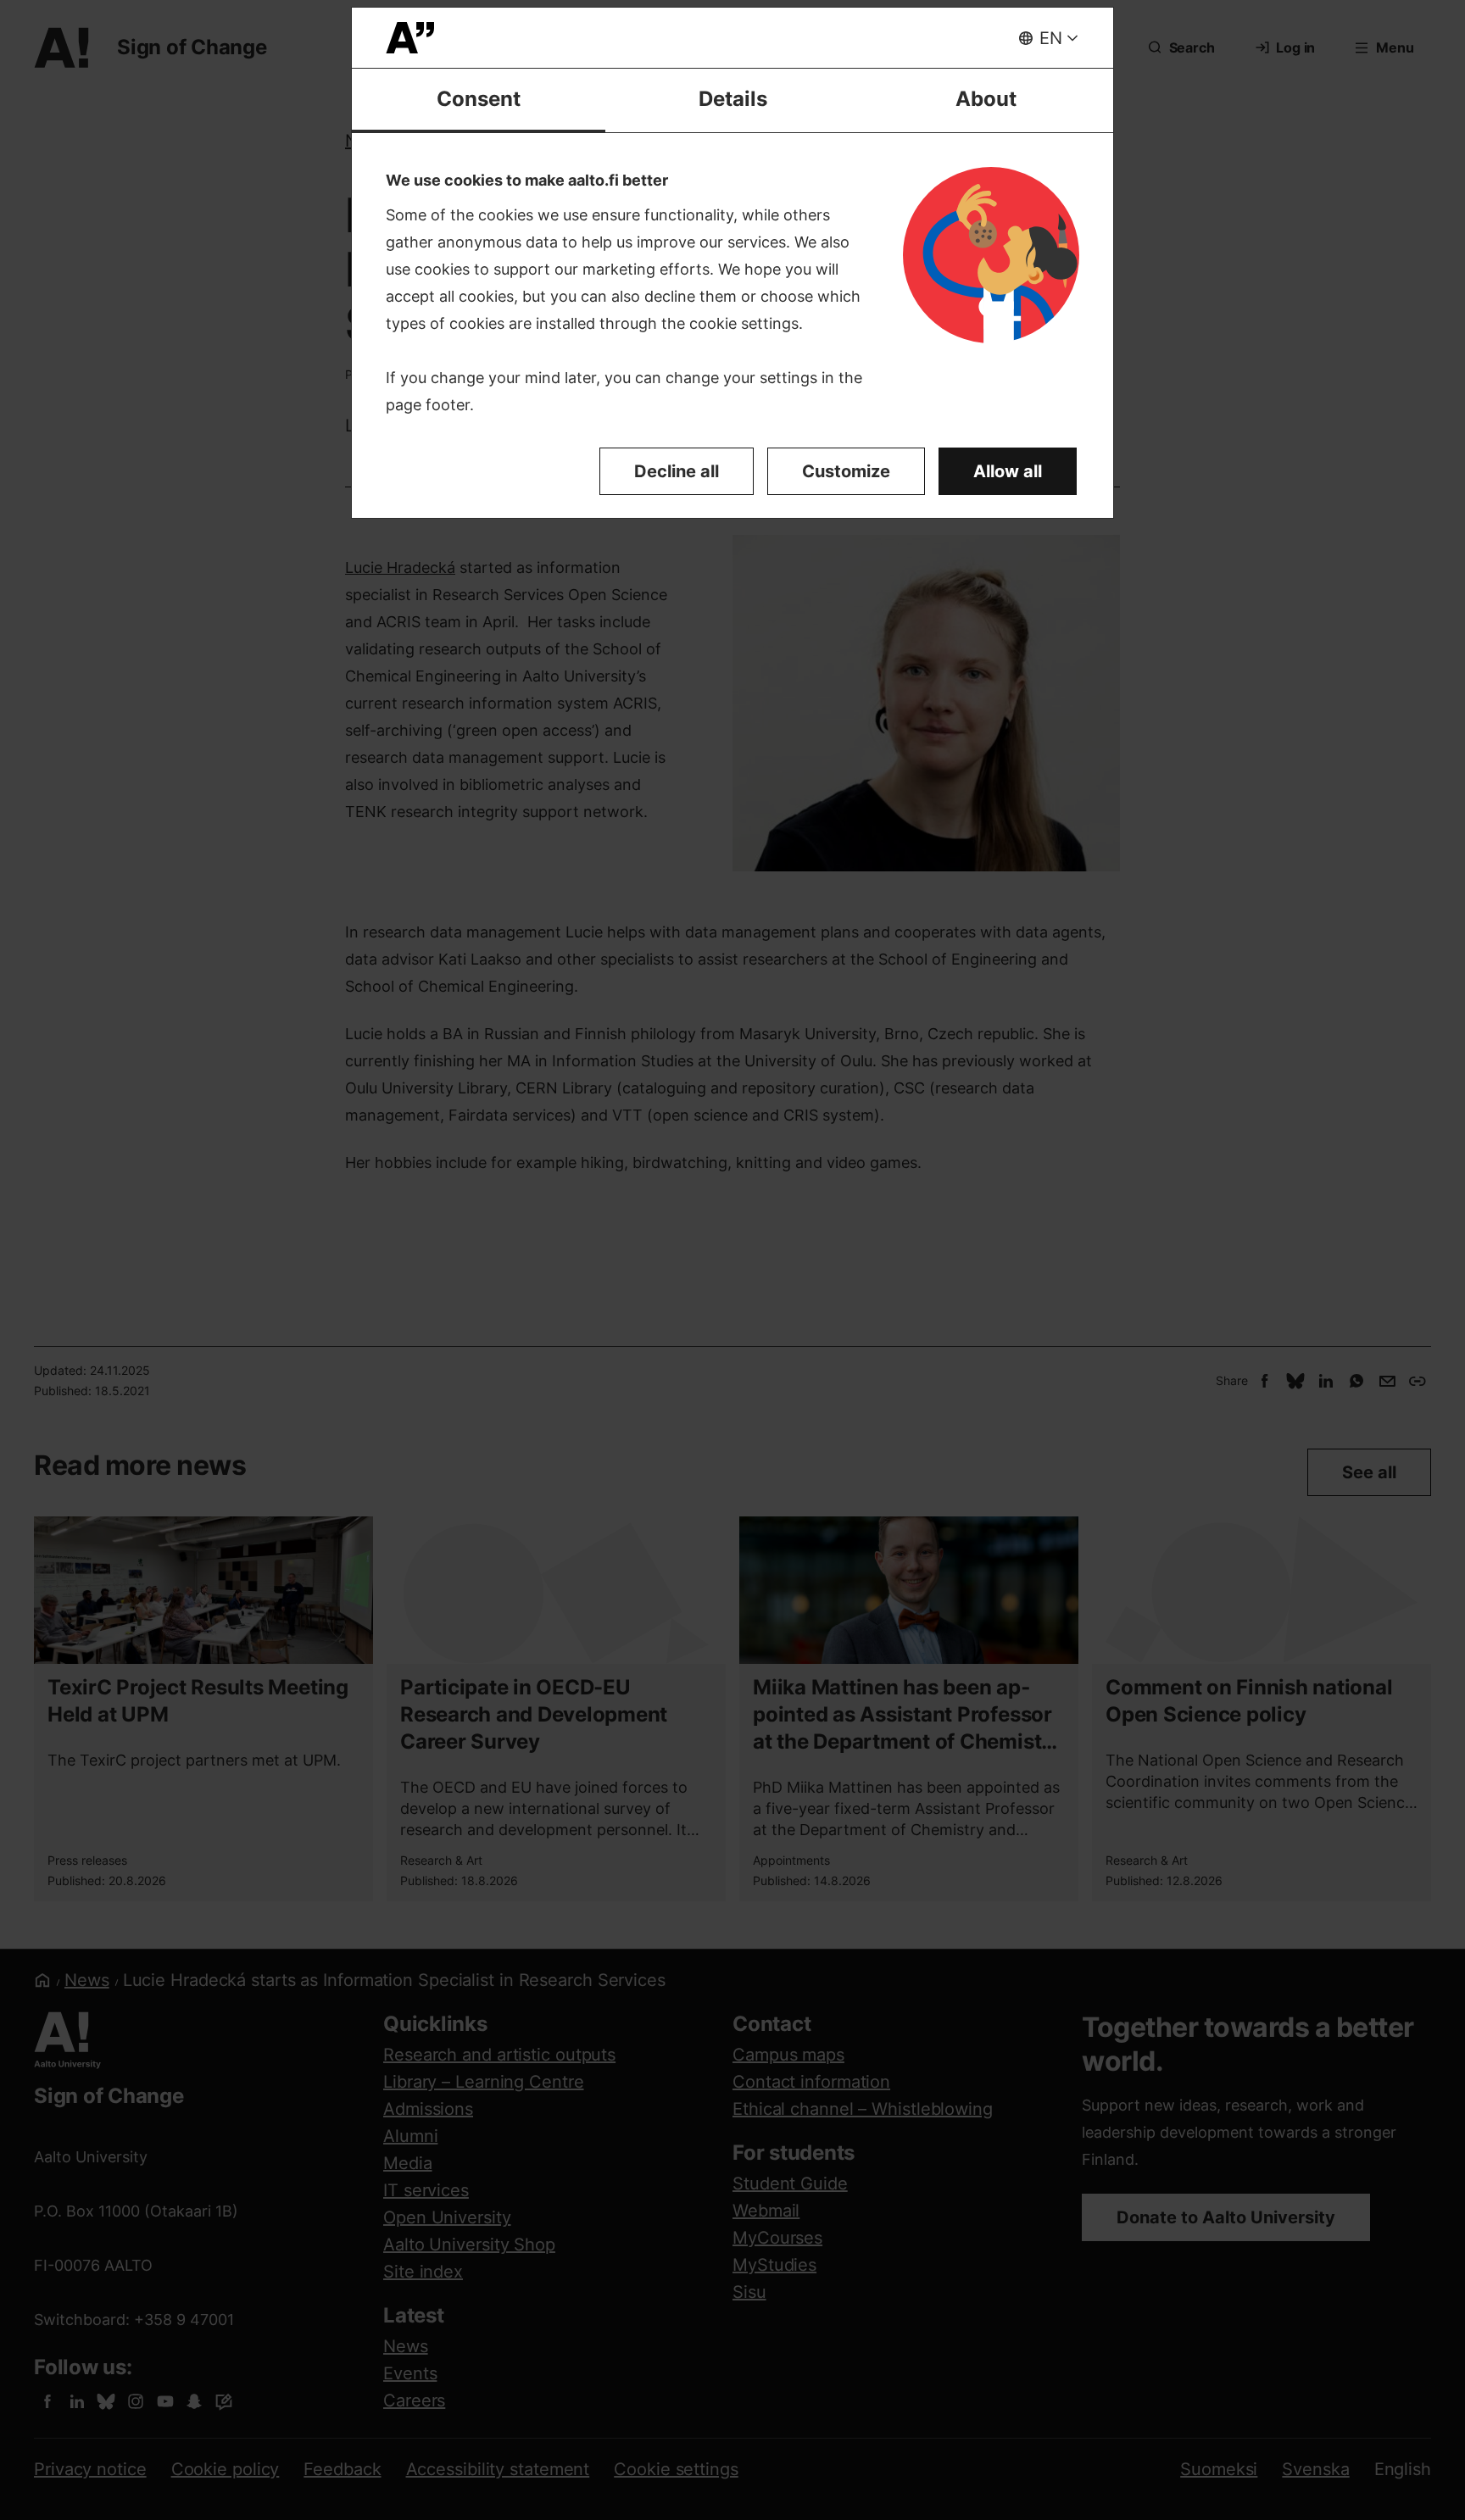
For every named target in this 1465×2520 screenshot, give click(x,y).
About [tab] (986, 99)
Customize (846, 471)
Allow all (1008, 471)
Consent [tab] (479, 99)
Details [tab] (733, 99)
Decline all (677, 471)
